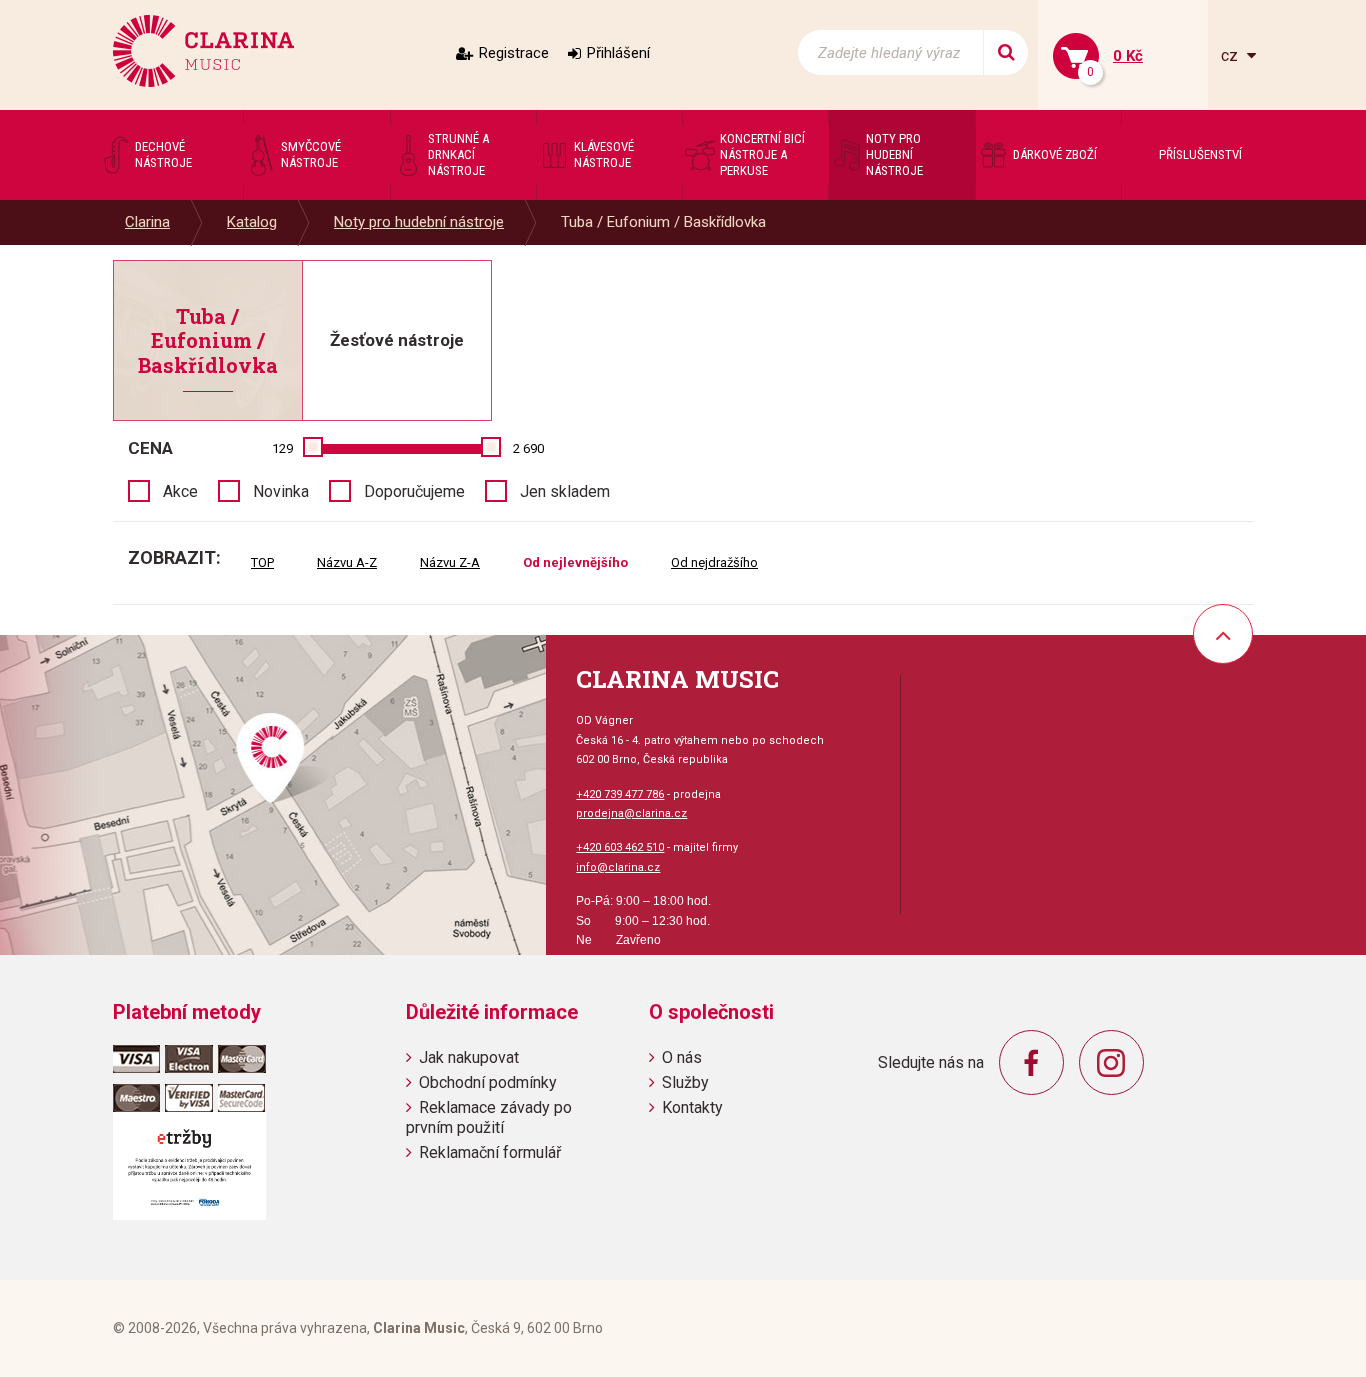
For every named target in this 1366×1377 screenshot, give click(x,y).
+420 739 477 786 (620, 794)
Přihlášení (618, 53)
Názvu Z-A (450, 562)
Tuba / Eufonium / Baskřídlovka (663, 222)
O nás (682, 1057)
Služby (685, 1082)
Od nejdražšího (714, 562)
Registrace (514, 53)
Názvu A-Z (347, 562)
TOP (262, 562)
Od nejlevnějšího (575, 562)
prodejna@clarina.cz (631, 813)
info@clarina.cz (618, 867)
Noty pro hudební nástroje (419, 222)
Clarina (147, 222)
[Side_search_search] (1005, 52)
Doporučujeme (414, 491)
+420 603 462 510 (620, 847)
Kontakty (692, 1107)
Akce (180, 491)
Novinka (281, 491)
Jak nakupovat (469, 1057)
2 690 (528, 448)
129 (282, 448)
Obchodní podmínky (488, 1082)
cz (1231, 55)
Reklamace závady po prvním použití (489, 1117)
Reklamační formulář (490, 1152)
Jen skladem (565, 491)
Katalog (252, 222)
